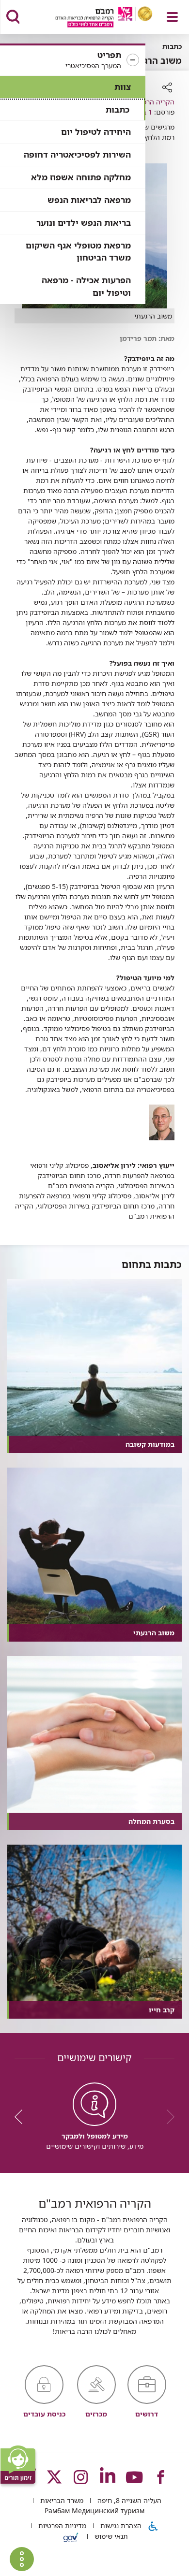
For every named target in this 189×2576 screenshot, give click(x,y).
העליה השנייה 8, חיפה (128, 2500)
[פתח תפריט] (172, 17)
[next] (22, 2117)
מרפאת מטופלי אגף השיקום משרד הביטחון (78, 252)
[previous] (167, 2117)
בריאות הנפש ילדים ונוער (84, 223)
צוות (123, 87)
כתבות (118, 109)
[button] (73, 60)
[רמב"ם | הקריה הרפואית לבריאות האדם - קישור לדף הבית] (92, 18)
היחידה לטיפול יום (96, 132)
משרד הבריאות (61, 2500)
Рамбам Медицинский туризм (94, 2511)
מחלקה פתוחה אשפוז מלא (81, 177)
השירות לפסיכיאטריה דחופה (77, 154)
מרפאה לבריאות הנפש (89, 200)
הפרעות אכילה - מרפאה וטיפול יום (86, 286)
